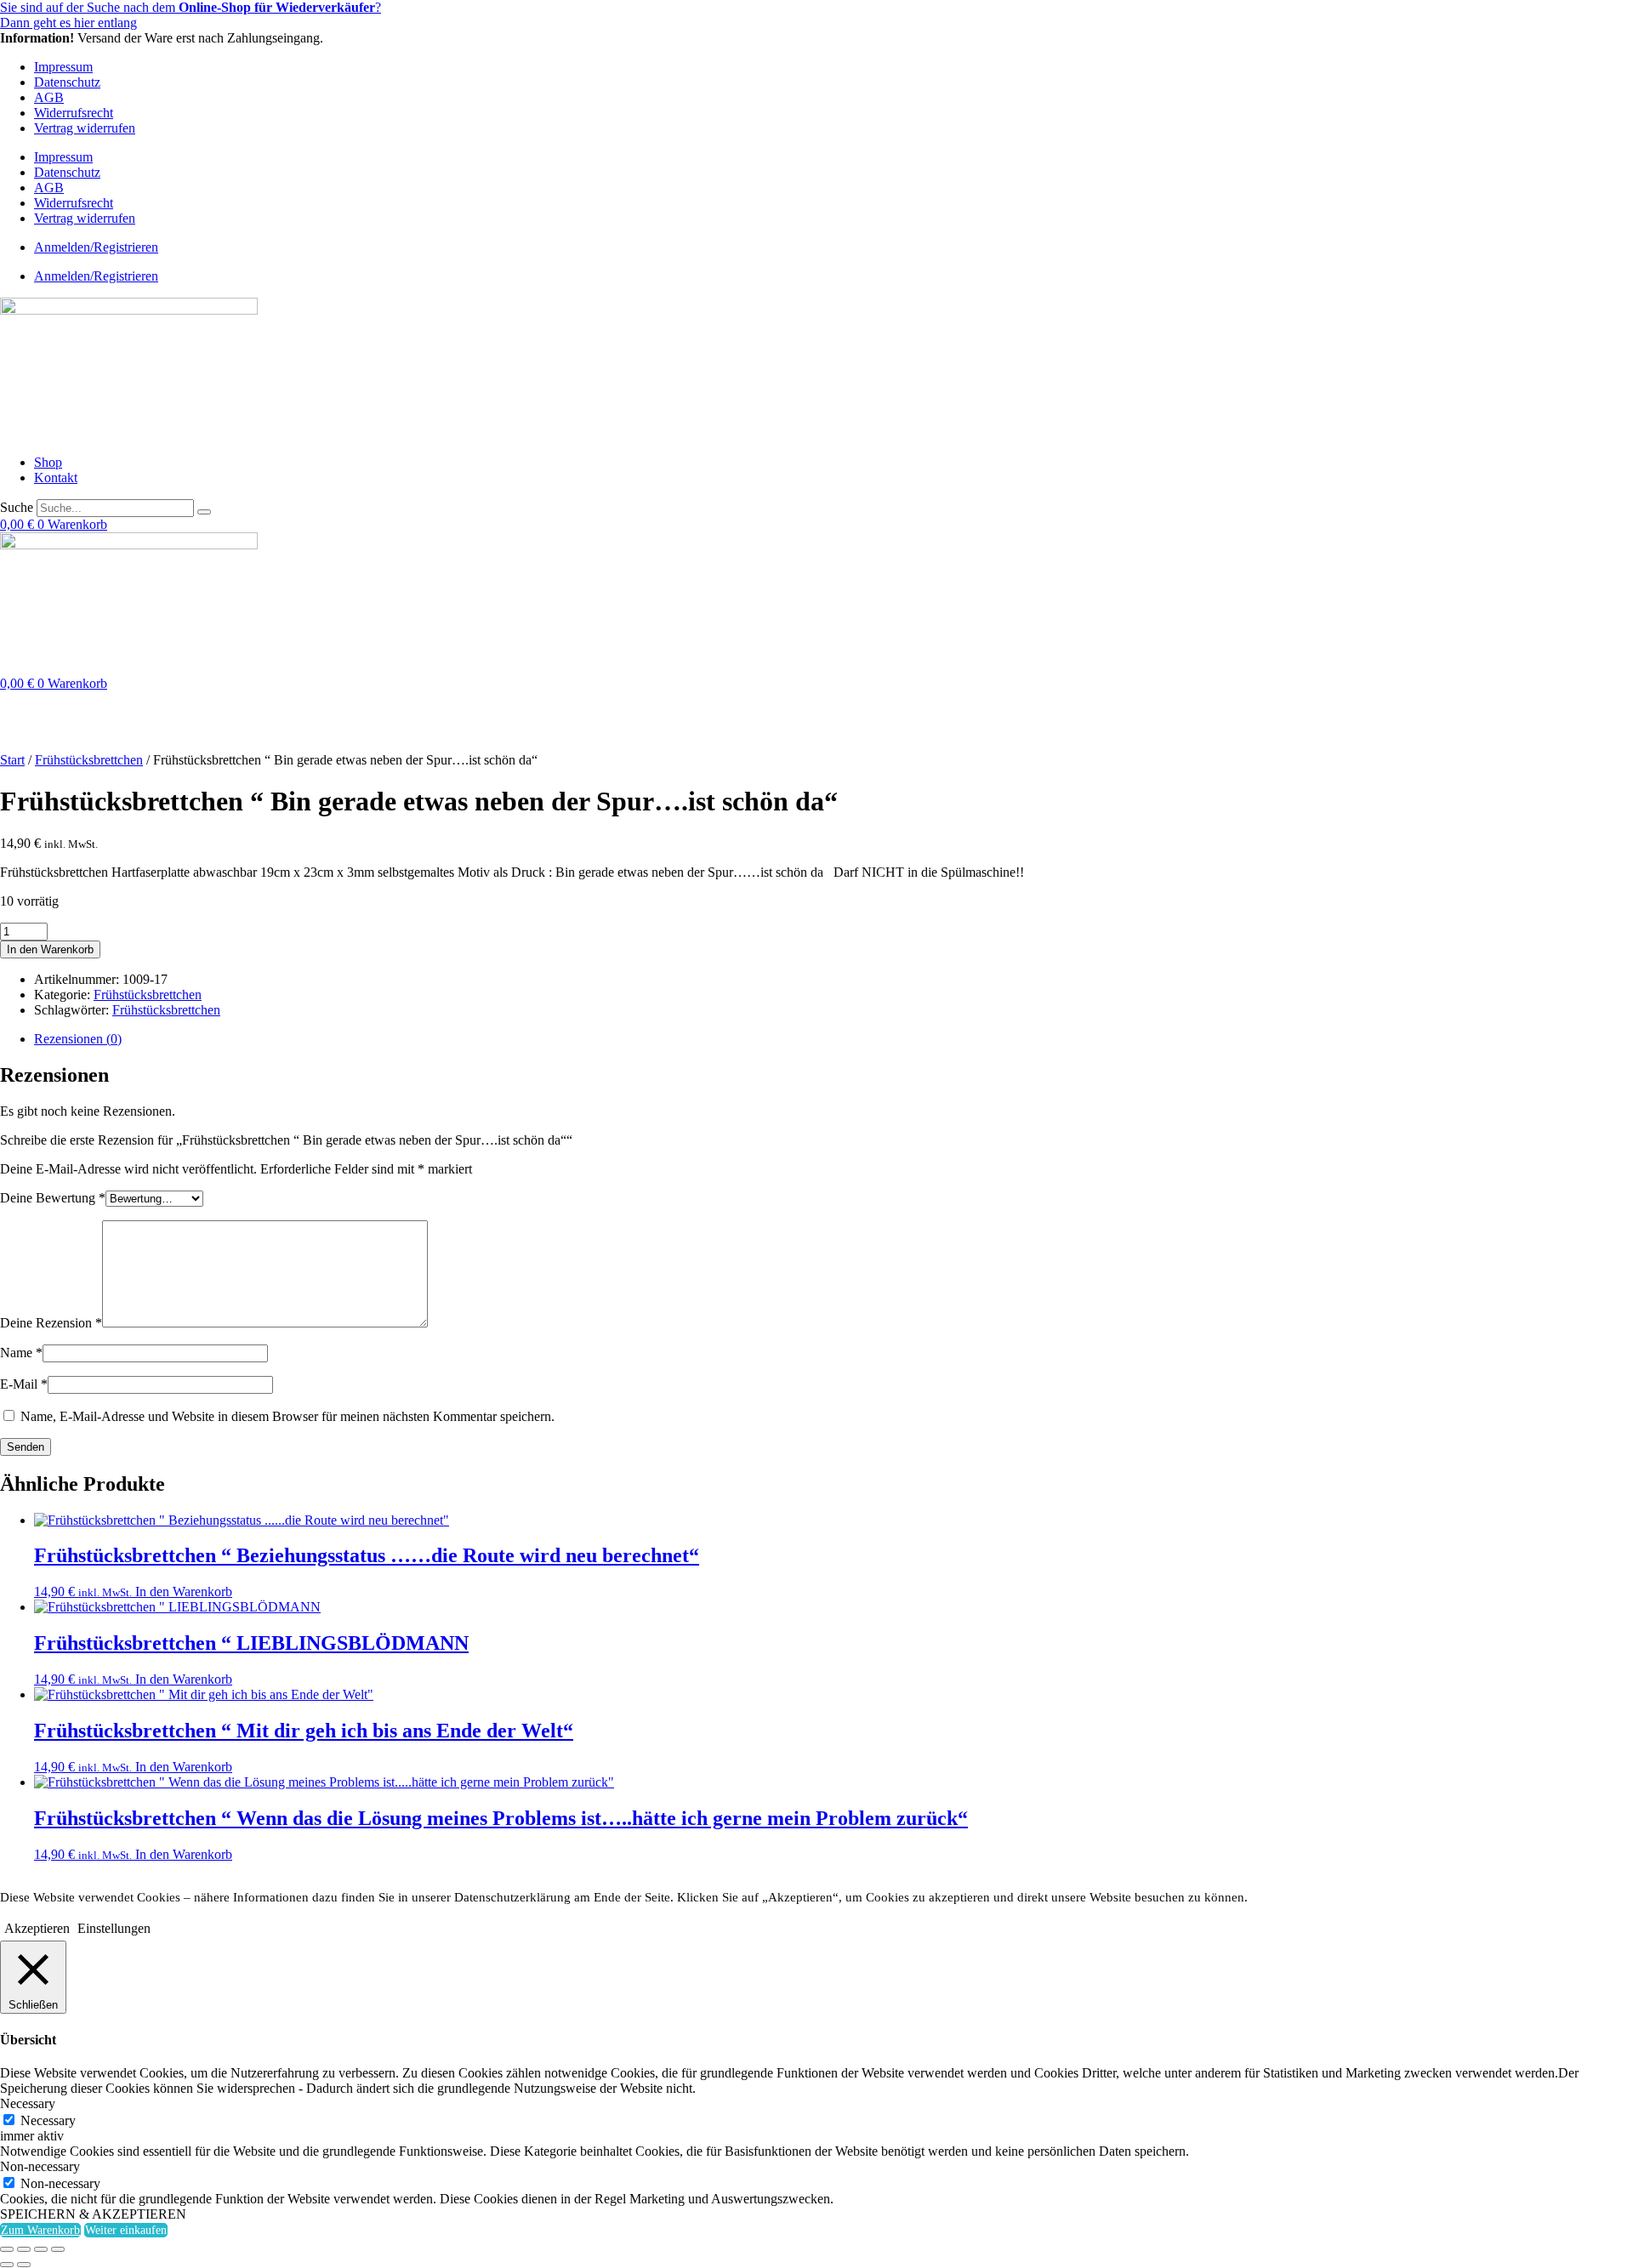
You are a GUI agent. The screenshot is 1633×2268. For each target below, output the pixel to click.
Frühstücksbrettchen (89, 760)
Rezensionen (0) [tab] (78, 1039)
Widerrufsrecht (74, 113)
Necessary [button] (28, 2103)
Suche (17, 507)
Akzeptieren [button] (37, 1928)
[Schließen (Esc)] (58, 2249)
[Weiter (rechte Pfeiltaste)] (24, 2265)
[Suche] (204, 512)
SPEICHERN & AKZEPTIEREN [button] (93, 2214)
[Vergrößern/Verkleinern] (7, 2249)
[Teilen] (41, 2249)
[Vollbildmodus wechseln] (24, 2249)
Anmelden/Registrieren (96, 247)
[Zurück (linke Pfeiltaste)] (7, 2265)
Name (21, 1353)
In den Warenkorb (50, 949)
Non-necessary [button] (40, 2166)
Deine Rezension (51, 1323)
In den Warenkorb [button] (184, 1592)
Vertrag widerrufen (85, 128)
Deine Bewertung (53, 1198)
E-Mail (24, 1384)
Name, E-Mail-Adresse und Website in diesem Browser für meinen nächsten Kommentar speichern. (287, 1416)
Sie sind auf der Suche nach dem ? (191, 7)
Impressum (63, 67)
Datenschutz (67, 82)
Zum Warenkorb (40, 2230)
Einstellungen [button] (114, 1928)
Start (12, 760)
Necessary (48, 2120)
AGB (49, 97)
